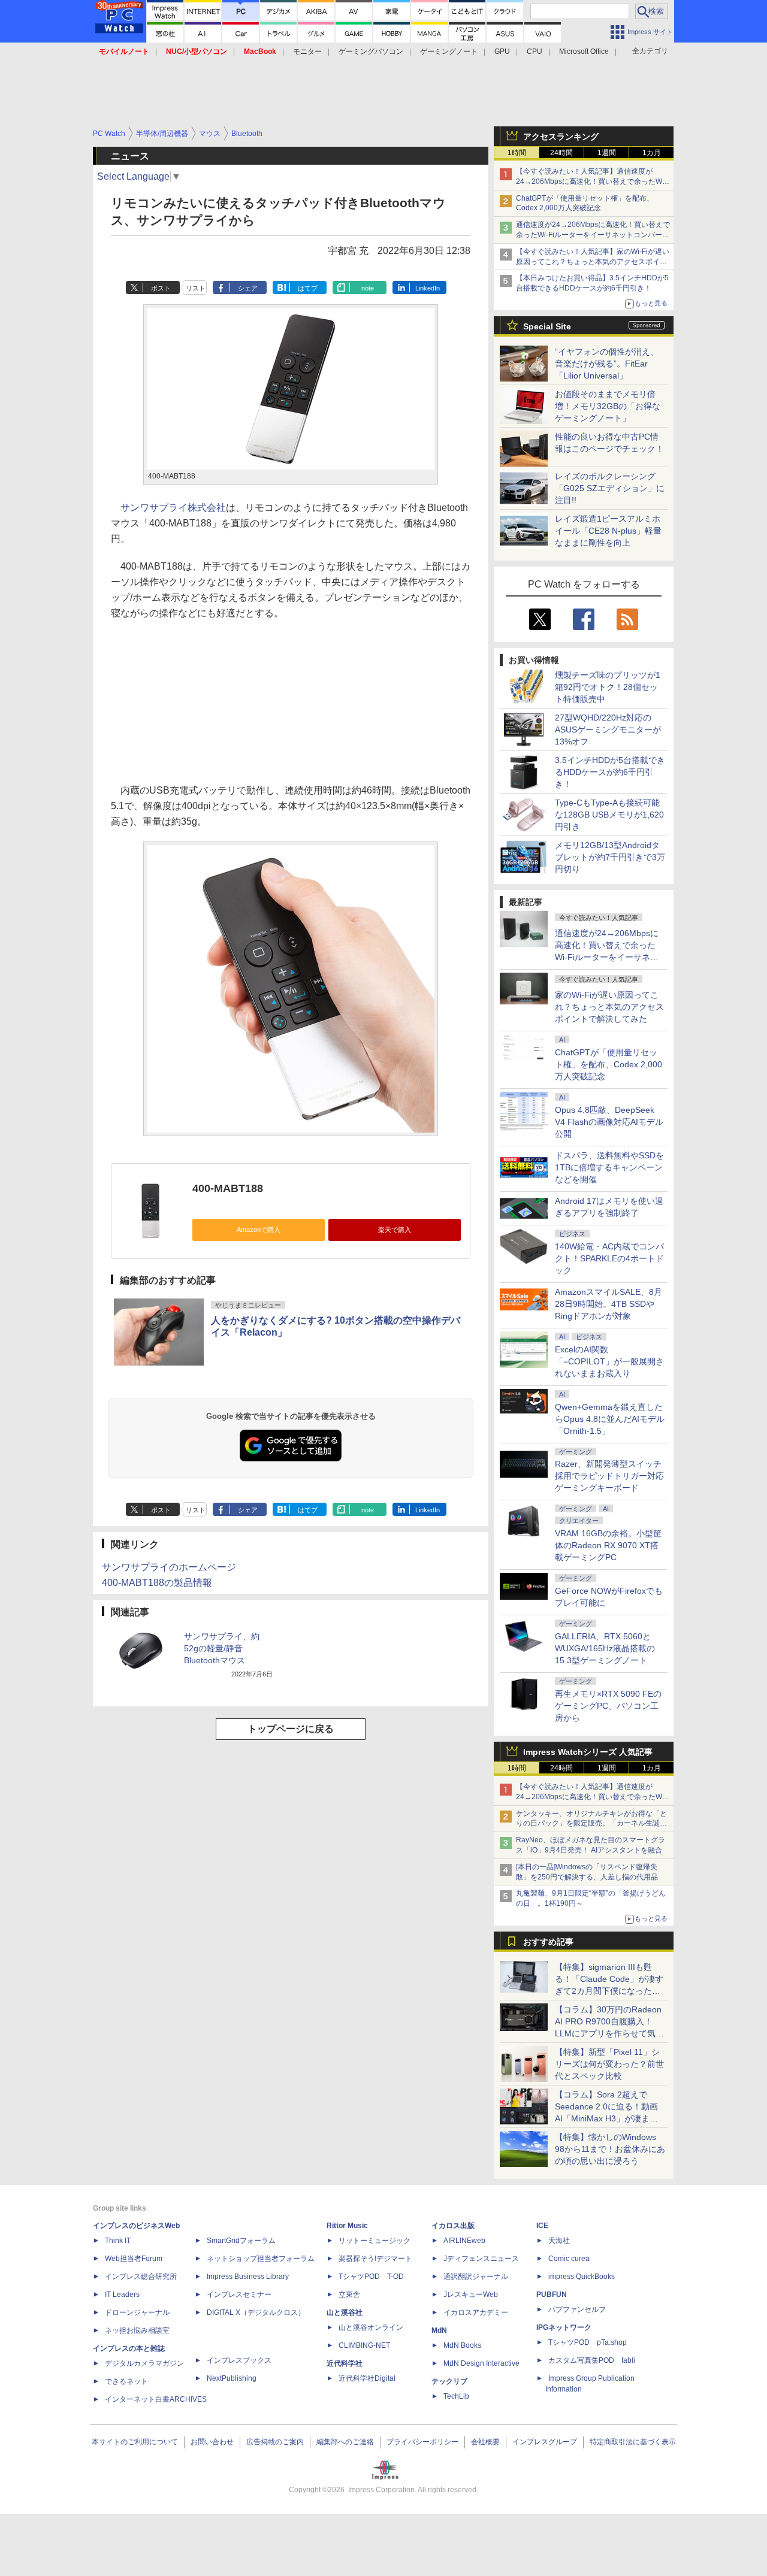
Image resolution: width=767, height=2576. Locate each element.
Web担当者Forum (134, 2259)
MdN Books (462, 2345)
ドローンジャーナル (137, 2312)
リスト (196, 288)
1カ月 (652, 153)
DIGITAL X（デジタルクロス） (256, 2312)
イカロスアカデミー (476, 2312)
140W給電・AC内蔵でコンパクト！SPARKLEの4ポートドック (609, 1258)
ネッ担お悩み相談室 (137, 2330)
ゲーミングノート (449, 52)
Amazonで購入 (259, 1230)
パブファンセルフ (577, 2309)
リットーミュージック (375, 2241)
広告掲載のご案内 (275, 2442)
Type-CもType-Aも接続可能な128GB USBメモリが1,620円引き (609, 815)
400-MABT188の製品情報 (157, 1583)
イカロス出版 (453, 2226)
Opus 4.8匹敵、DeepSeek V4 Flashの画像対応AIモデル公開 (609, 1122)
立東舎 (349, 2295)
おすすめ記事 (548, 1942)
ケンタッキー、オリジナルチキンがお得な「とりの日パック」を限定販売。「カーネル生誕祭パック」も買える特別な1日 (591, 1824)
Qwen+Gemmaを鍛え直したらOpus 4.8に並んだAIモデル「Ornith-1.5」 (610, 1419)
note (368, 288)
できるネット (126, 2381)
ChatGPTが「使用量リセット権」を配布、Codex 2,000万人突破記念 (609, 1064)
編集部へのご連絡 (345, 2442)
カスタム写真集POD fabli (592, 2360)
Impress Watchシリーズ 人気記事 (588, 1752)
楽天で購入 (395, 1230)
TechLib (456, 2396)
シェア (248, 288)
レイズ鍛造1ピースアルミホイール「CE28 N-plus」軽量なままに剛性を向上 (608, 531)
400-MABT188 (228, 1188)
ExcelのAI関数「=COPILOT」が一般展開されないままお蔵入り (609, 1361)
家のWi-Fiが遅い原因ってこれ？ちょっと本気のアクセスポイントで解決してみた (609, 1007)
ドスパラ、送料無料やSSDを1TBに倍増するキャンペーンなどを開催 (609, 1167)
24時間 (561, 153)
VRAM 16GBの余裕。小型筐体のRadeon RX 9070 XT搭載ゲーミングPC (608, 1545)
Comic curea (569, 2259)
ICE (542, 2226)
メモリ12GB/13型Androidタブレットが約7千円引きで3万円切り (610, 857)
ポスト (161, 288)
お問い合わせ (212, 2442)
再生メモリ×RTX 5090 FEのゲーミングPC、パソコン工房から (608, 1706)
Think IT (118, 2241)
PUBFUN (552, 2295)
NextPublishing (232, 2378)
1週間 (607, 153)
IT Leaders (122, 2295)
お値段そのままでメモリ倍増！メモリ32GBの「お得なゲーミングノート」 (608, 406)
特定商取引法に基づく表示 (633, 2442)
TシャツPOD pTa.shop (588, 2342)
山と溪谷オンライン (371, 2327)
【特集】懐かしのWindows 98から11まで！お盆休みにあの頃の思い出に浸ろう (610, 2149)
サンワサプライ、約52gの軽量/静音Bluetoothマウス (222, 1648)
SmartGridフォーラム (241, 2241)
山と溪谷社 (345, 2312)
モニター (307, 52)
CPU (535, 52)
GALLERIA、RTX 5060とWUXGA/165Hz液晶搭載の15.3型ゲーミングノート (605, 1648)
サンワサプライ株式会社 (173, 508)
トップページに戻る (291, 1729)
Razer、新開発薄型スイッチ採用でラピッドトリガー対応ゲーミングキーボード (609, 1476)
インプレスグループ (545, 2442)
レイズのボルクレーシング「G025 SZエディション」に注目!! (610, 488)
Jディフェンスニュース (481, 2259)
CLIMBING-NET (364, 2345)
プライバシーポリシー (422, 2442)
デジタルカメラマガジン (144, 2363)
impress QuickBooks (582, 2277)
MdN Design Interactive (481, 2363)
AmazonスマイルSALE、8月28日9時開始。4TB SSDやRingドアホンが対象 (609, 1304)
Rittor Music (347, 2226)
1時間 (517, 153)
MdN (439, 2330)
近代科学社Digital (367, 2378)
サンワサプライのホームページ (169, 1567)
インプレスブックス (239, 2360)
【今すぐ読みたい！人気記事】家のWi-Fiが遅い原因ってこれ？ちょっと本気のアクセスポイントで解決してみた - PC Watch (593, 262)
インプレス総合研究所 (141, 2277)
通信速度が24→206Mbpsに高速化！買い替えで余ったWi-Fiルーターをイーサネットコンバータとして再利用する (593, 235)
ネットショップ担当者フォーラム (261, 2259)
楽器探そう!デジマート (375, 2259)
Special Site (547, 326)
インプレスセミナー (239, 2295)
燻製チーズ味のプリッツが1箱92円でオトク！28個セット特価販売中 (608, 687)
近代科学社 (345, 2363)
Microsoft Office (584, 52)
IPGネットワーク (564, 2327)
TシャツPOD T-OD (371, 2277)
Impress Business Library (248, 2277)
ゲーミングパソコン (371, 52)
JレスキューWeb (471, 2295)
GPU (502, 52)
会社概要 (485, 2442)
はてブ (308, 288)
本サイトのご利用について (135, 2442)
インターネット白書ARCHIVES (156, 2399)
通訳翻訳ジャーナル (476, 2277)
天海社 (559, 2241)
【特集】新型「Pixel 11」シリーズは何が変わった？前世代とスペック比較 (609, 2064)
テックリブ (449, 2381)
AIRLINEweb (464, 2241)
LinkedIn (428, 288)
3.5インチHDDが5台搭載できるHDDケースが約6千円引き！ (610, 772)
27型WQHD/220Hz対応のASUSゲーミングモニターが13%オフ (608, 729)
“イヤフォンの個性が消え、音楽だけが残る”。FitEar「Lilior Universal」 (607, 364)
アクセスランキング (561, 137)
